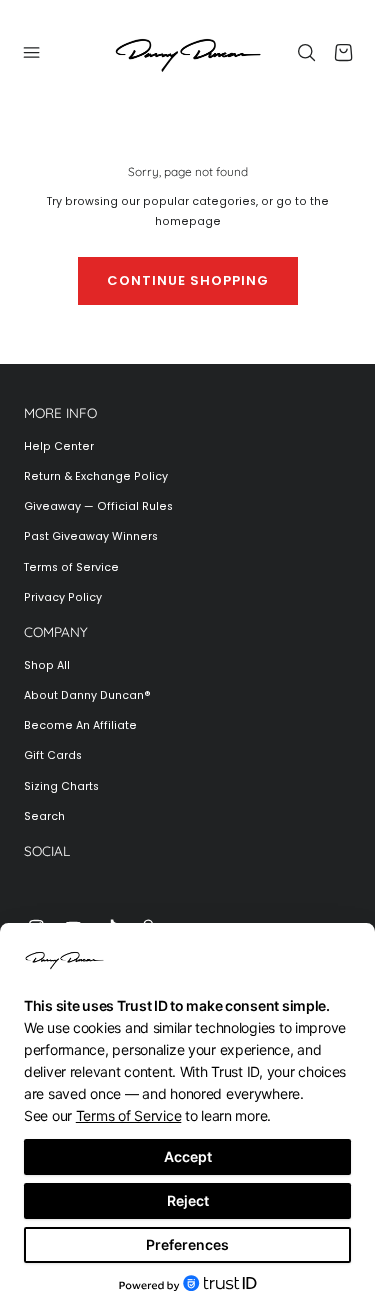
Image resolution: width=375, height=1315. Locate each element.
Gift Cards (53, 755)
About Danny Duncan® (87, 695)
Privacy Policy (63, 597)
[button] (32, 52)
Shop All (47, 665)
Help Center (59, 446)
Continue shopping (188, 280)
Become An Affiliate (80, 725)
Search (44, 816)
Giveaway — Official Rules (98, 506)
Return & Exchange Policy (96, 476)
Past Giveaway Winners (91, 536)
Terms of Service (71, 567)
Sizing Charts (61, 786)
